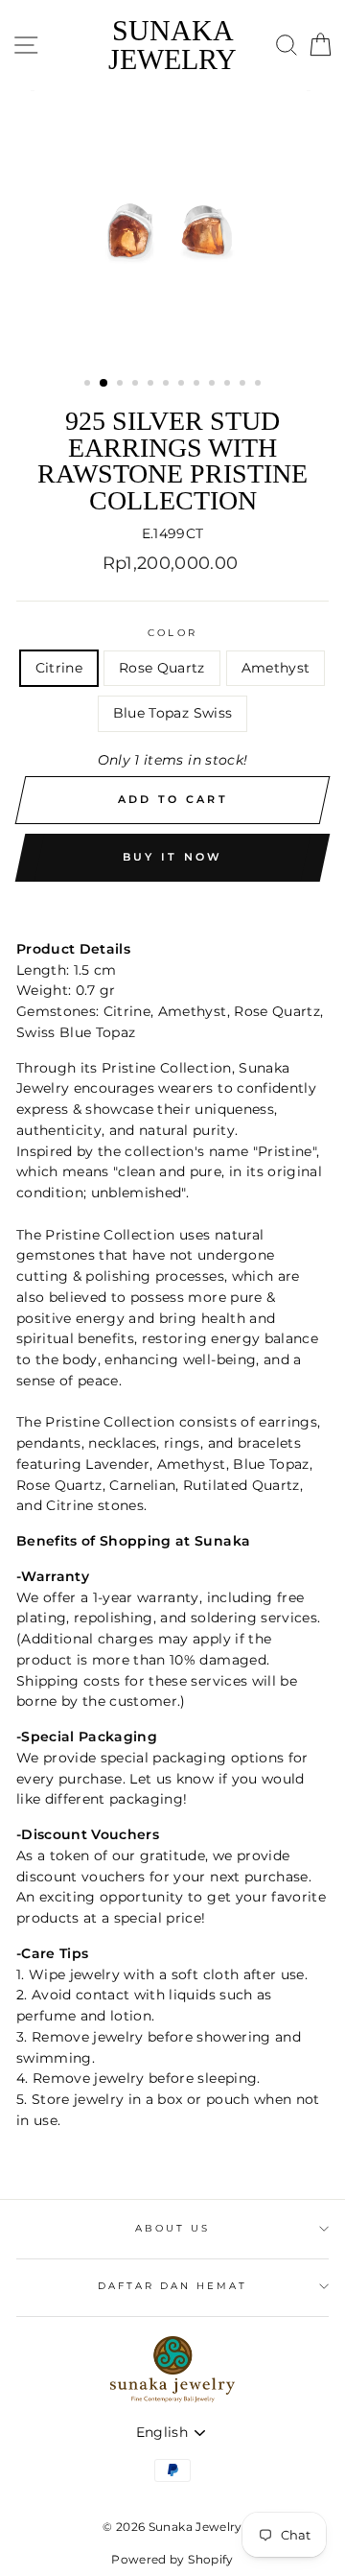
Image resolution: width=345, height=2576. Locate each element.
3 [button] (122, 385)
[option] (172, 226)
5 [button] (152, 385)
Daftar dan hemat (173, 2286)
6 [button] (168, 385)
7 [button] (183, 385)
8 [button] (198, 385)
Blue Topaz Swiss (172, 713)
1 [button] (89, 385)
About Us (172, 2228)
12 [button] (260, 385)
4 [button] (137, 385)
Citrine (59, 668)
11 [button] (244, 385)
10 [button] (229, 385)
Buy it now (173, 857)
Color (172, 633)
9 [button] (214, 385)
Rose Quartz (162, 668)
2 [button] (104, 384)
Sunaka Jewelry (172, 45)
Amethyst (276, 668)
